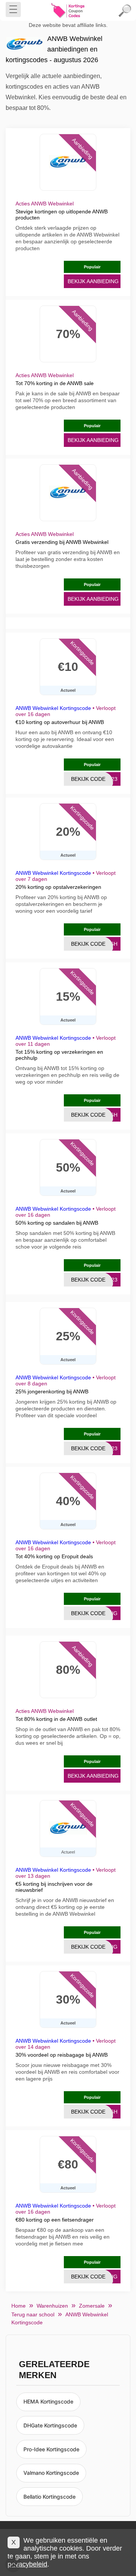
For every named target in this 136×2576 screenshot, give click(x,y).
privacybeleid (27, 2564)
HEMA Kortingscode (48, 2401)
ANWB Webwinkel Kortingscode (53, 708)
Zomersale (92, 2306)
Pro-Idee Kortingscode (51, 2449)
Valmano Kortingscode (51, 2473)
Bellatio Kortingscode (49, 2497)
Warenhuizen (52, 2306)
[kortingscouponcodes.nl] (68, 11)
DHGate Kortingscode (50, 2425)
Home (19, 2306)
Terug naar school (33, 2314)
